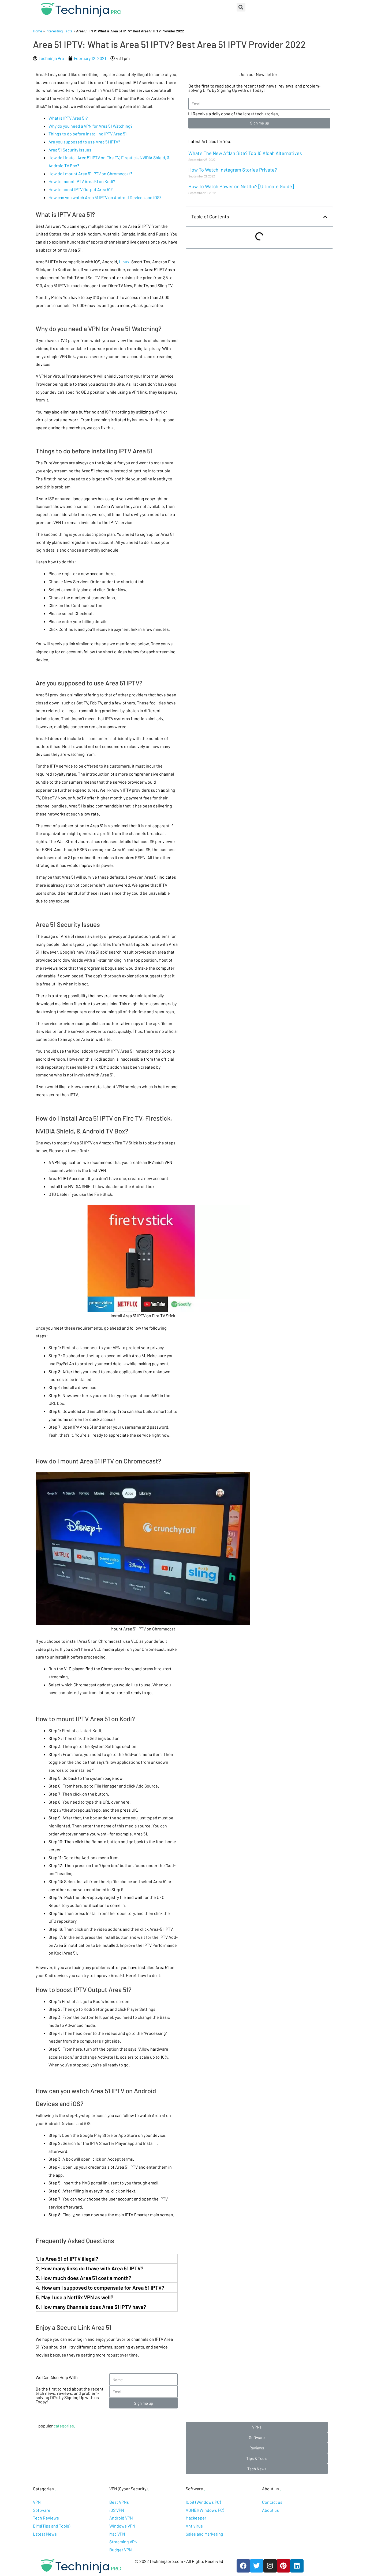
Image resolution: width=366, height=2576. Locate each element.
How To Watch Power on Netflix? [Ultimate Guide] (241, 186)
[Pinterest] (283, 2566)
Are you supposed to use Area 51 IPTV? (84, 142)
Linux (124, 262)
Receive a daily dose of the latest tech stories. (236, 114)
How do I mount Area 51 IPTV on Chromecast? (90, 174)
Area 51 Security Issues (70, 150)
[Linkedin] (297, 2566)
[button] (257, 2427)
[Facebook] (243, 2566)
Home (38, 31)
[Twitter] (257, 2566)
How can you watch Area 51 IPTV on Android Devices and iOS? (105, 197)
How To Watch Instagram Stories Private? (233, 170)
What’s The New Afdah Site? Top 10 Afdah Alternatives (245, 153)
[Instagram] (270, 2566)
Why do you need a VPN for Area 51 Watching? (90, 126)
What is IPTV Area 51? (68, 118)
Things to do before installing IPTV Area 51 (88, 134)
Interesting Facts (59, 31)
